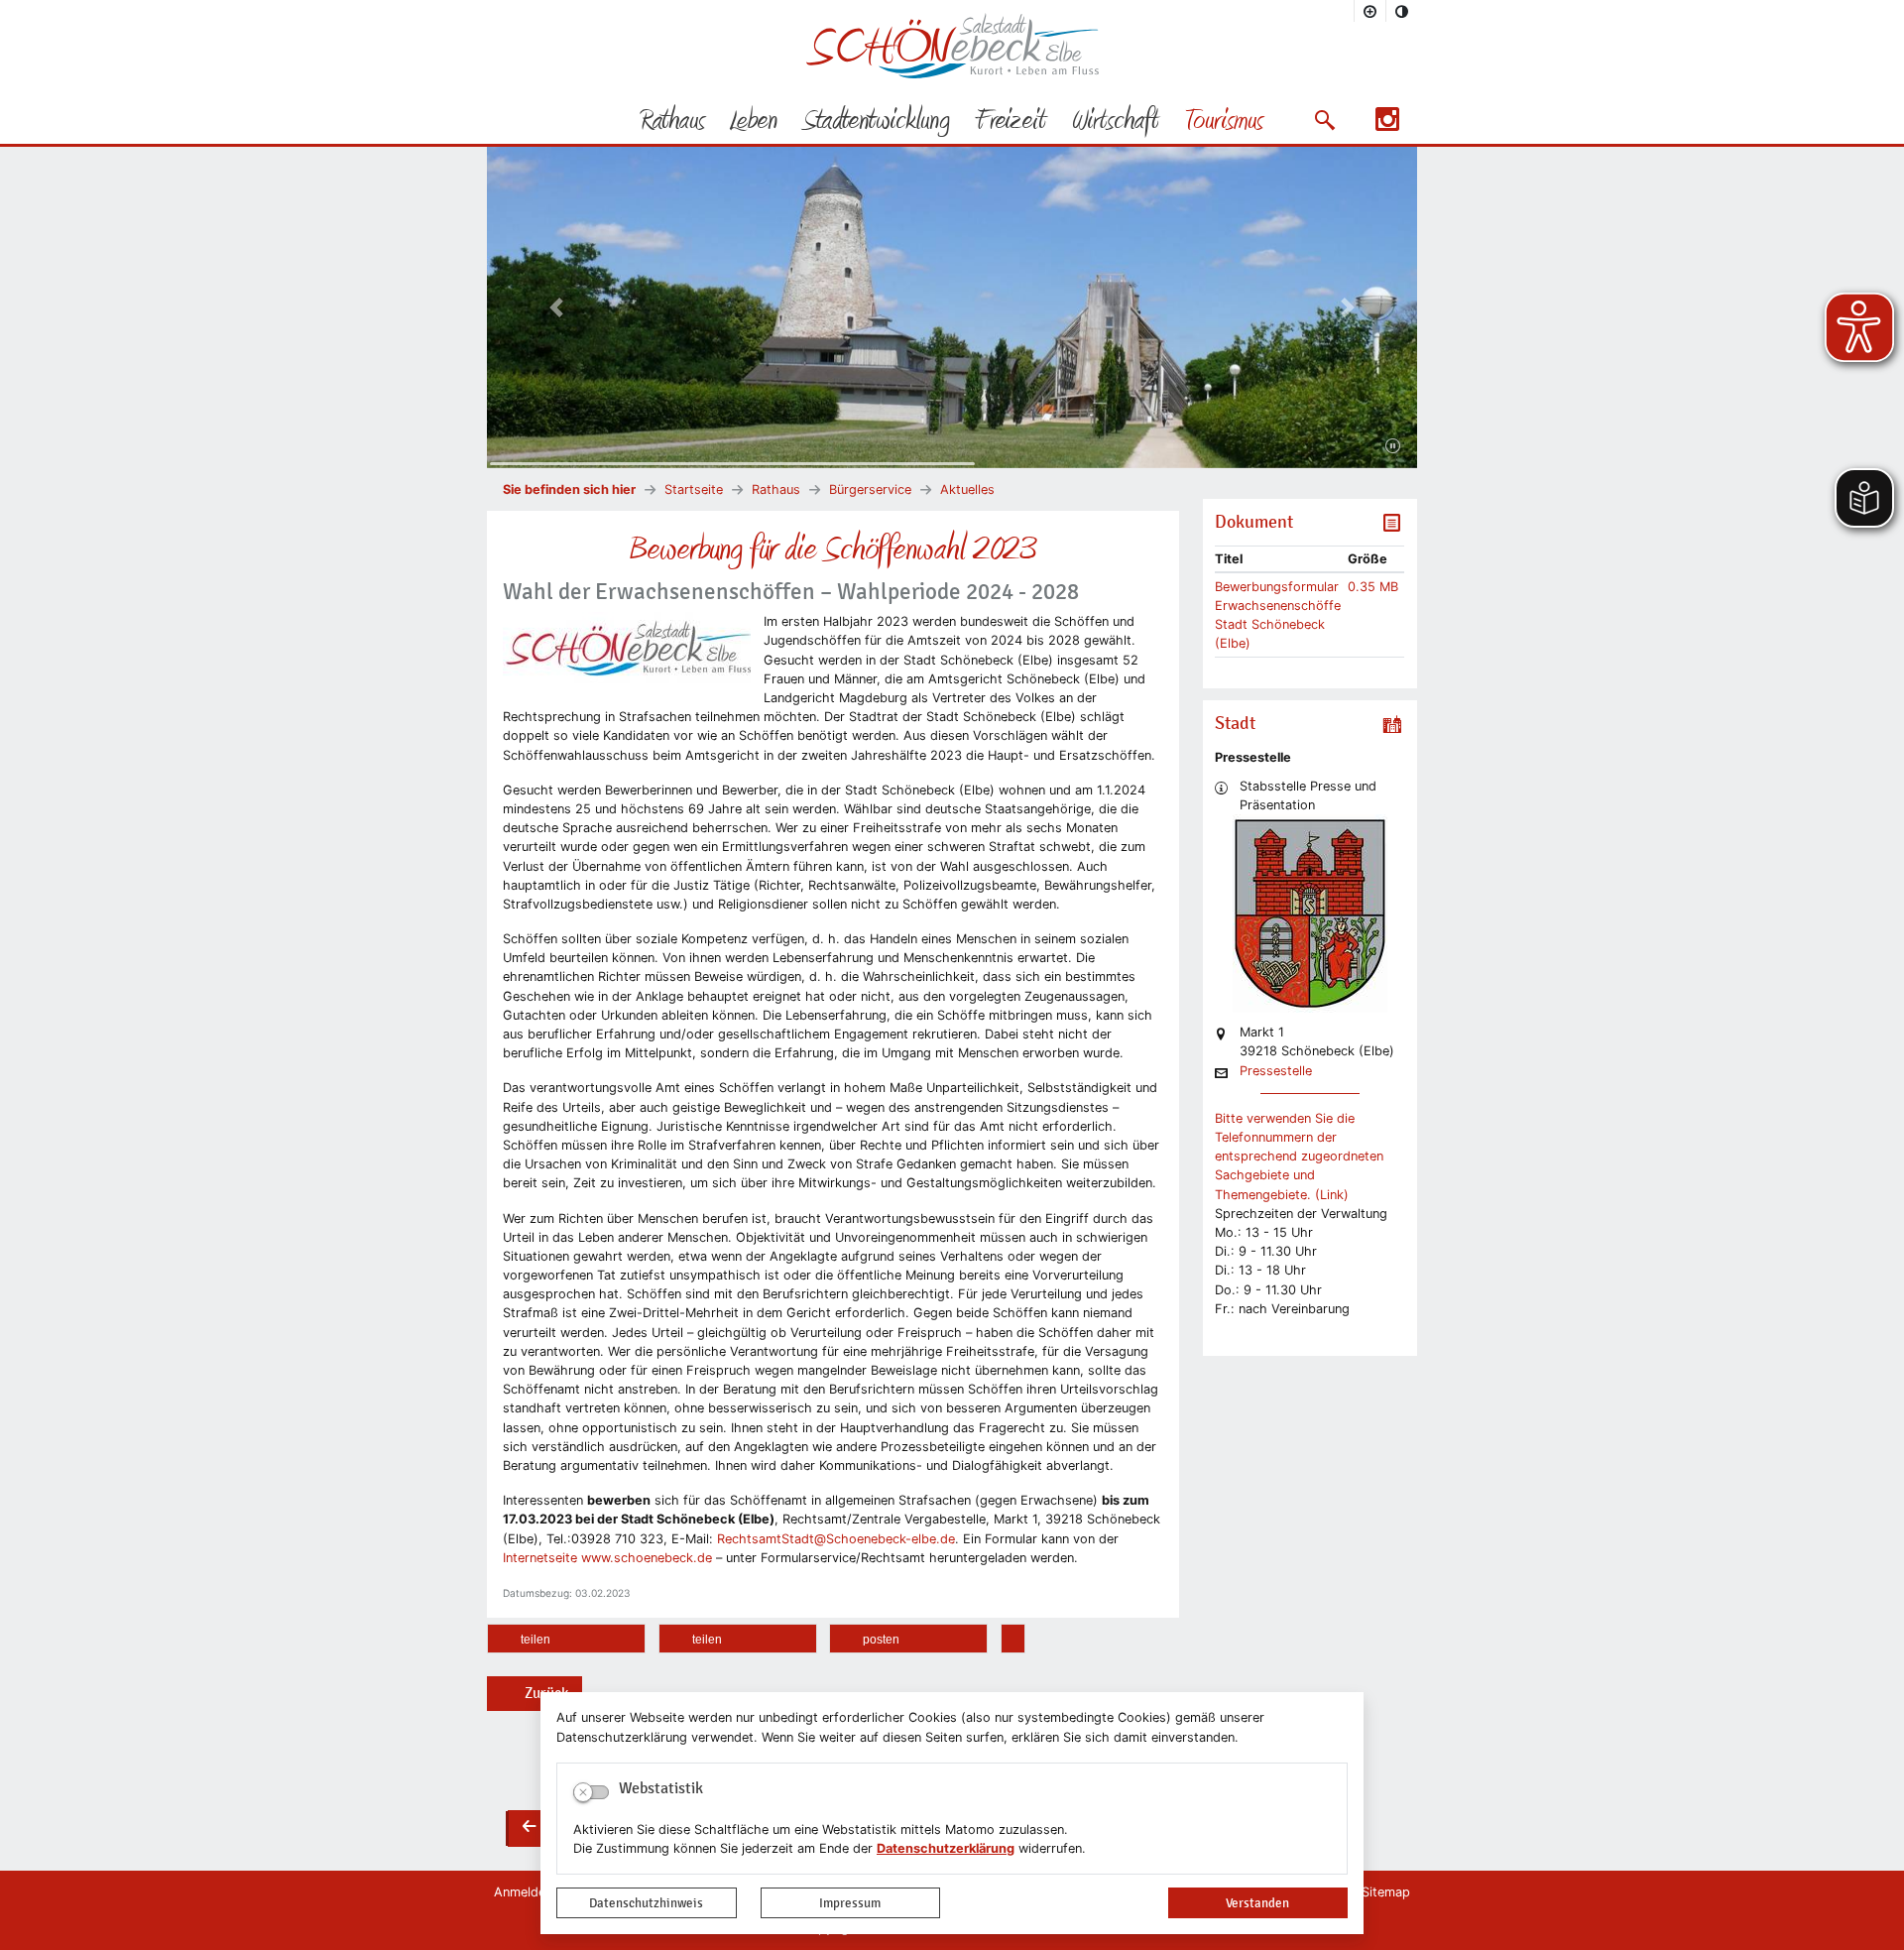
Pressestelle (1276, 1072)
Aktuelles (967, 489)
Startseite (694, 489)
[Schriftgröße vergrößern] (1370, 11)
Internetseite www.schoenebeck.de (607, 1558)
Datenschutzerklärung (946, 1848)
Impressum (850, 1903)
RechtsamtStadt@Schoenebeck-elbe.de (836, 1539)
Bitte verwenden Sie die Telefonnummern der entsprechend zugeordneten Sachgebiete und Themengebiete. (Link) (1299, 1157)
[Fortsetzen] (1393, 446)
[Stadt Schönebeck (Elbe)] (952, 74)
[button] (1324, 120)
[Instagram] (1387, 125)
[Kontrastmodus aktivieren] (1402, 11)
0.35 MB (1373, 587)
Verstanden (1257, 1903)
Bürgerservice (870, 489)
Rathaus (776, 489)
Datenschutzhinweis (646, 1903)
